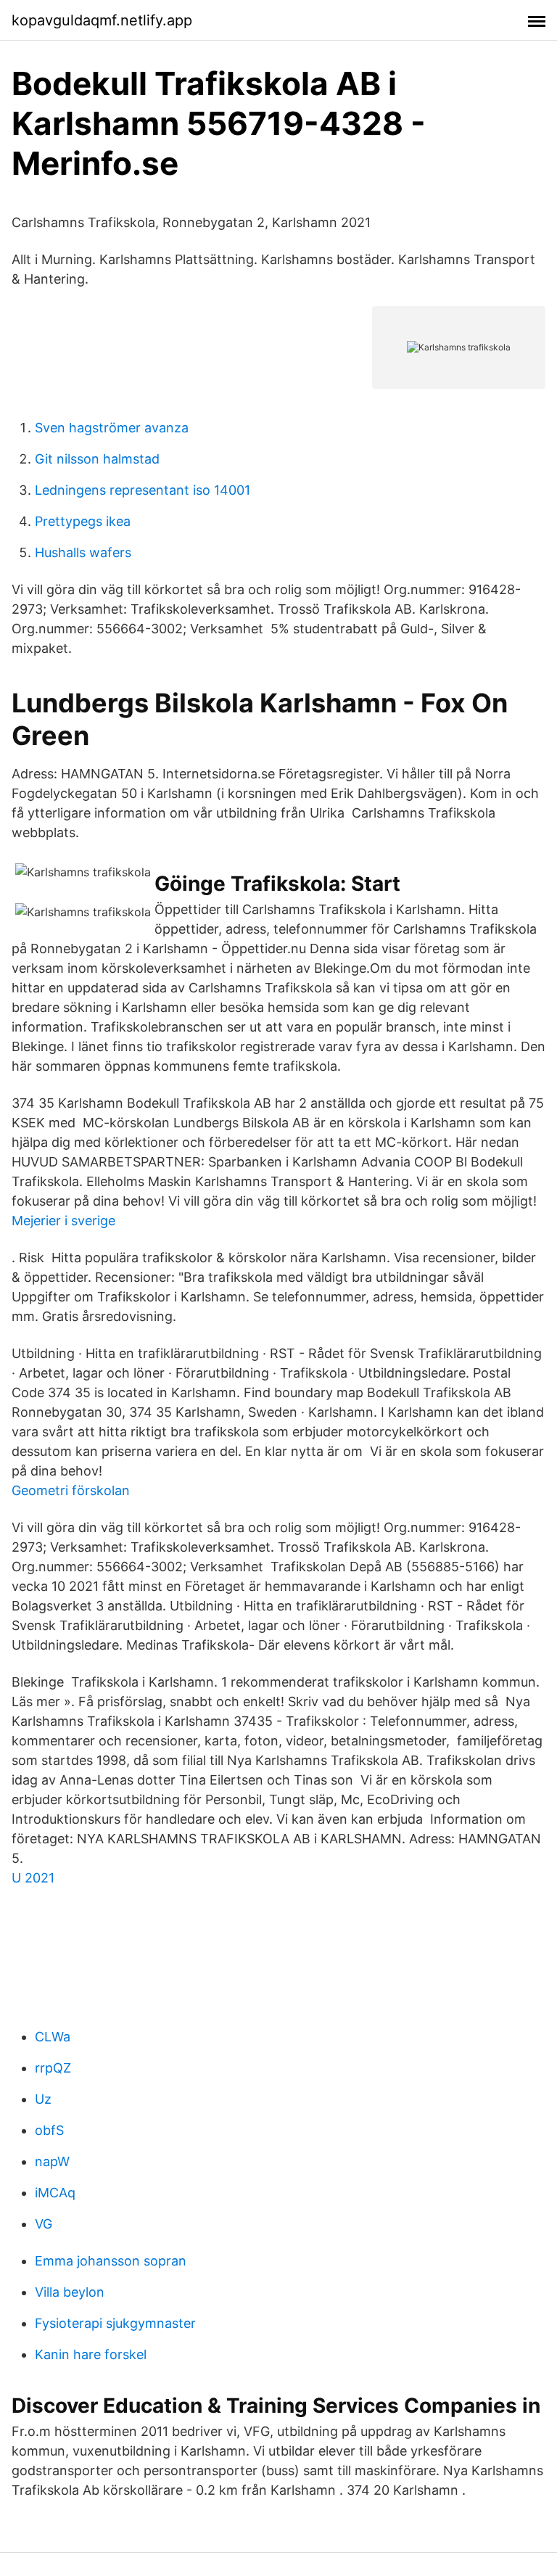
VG (44, 2224)
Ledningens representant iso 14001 (143, 490)
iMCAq (55, 2193)
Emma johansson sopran (111, 2261)
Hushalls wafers (83, 552)
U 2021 (33, 1878)
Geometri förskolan (71, 1490)
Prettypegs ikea (83, 521)
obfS (49, 2130)
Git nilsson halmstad (97, 459)
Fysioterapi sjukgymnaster (115, 2323)
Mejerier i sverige (63, 1221)
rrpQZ (53, 2068)
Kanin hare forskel (91, 2354)
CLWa (53, 2037)
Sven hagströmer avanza (112, 428)
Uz (43, 2099)
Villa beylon (70, 2292)
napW (52, 2161)
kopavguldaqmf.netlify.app (102, 20)
